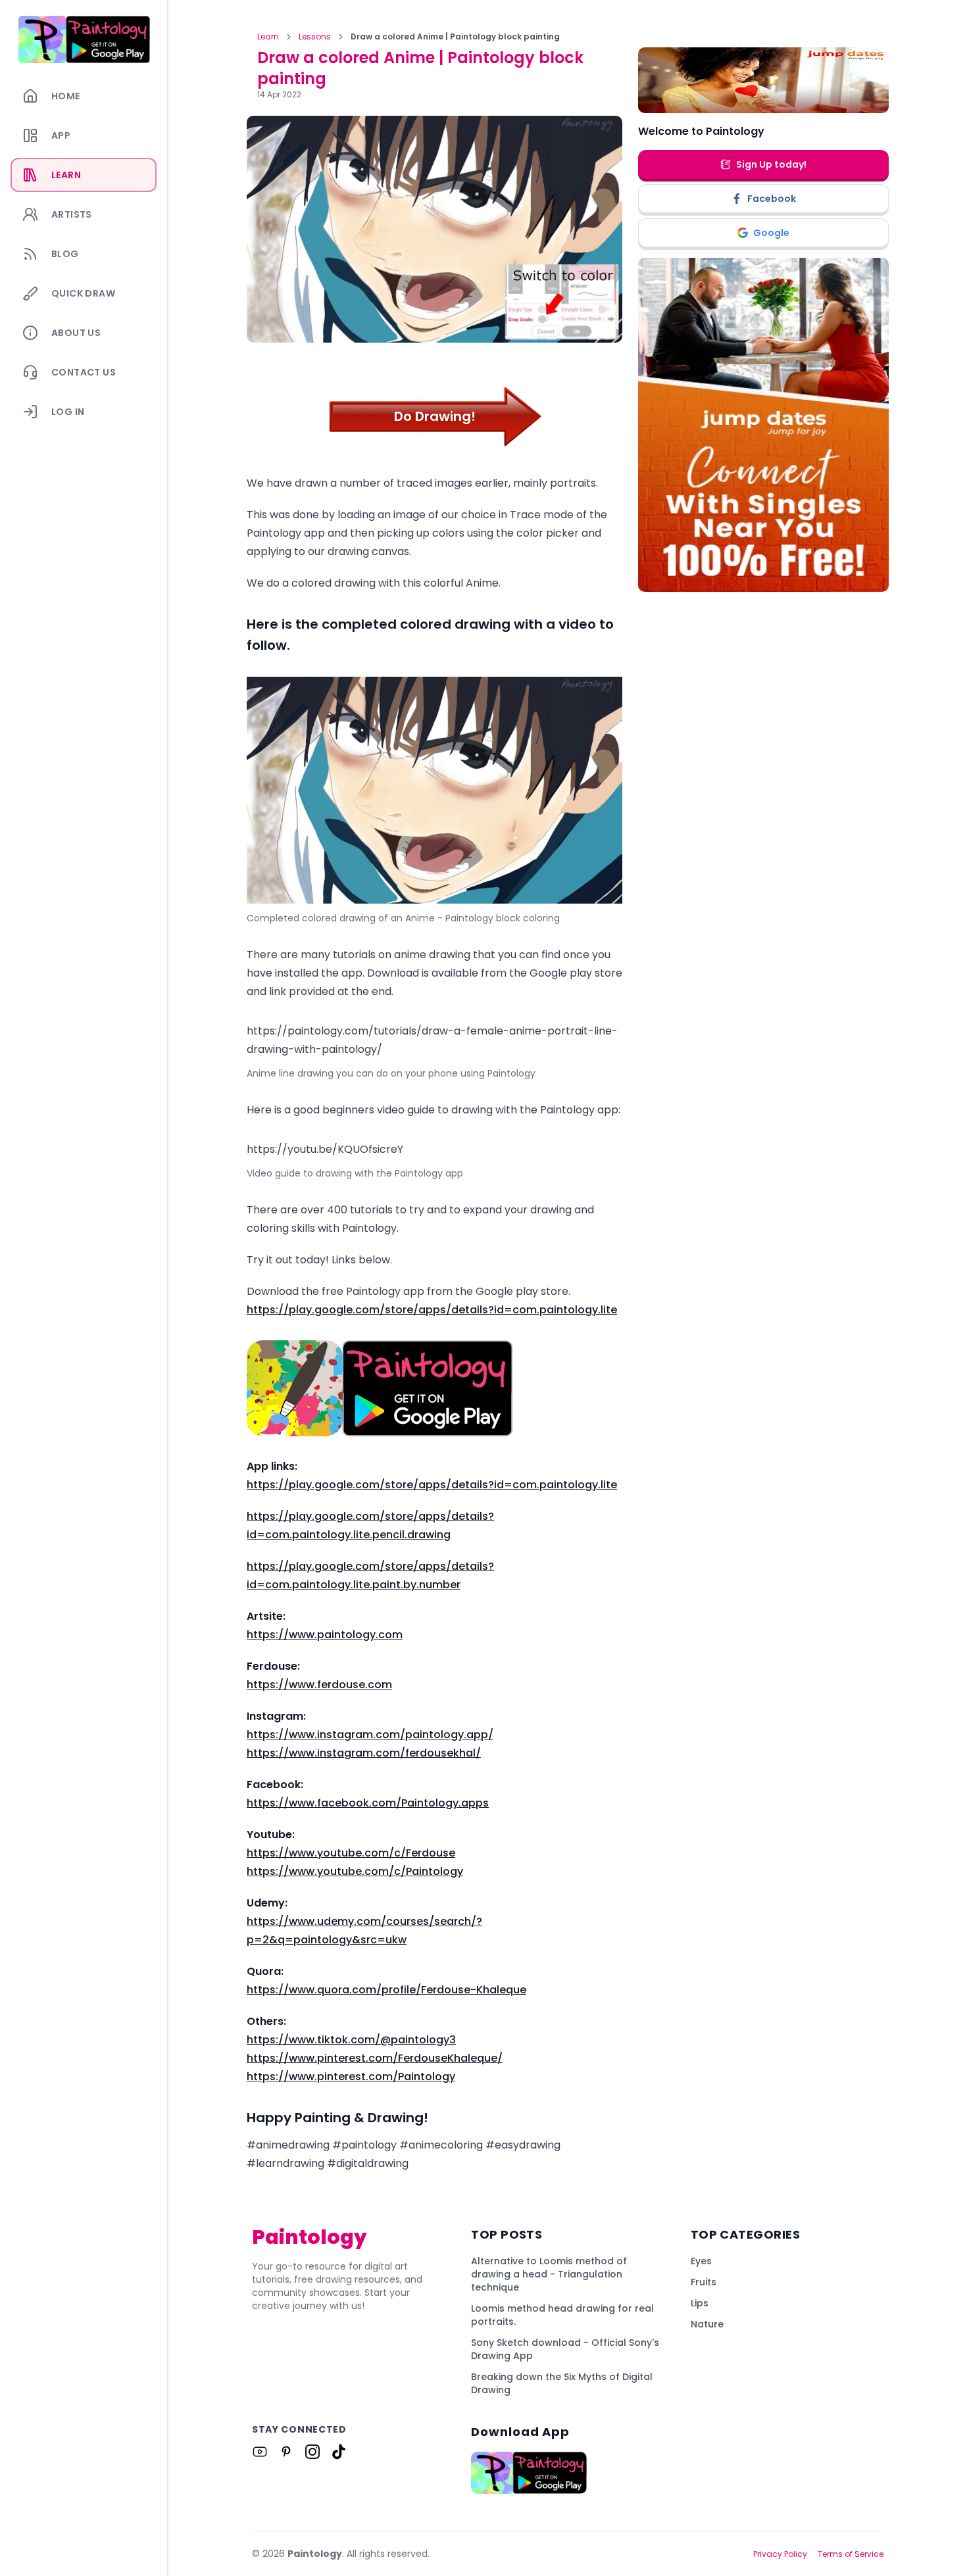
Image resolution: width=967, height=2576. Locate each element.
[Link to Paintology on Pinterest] (286, 2452)
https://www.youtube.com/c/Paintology (355, 1871)
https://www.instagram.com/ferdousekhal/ (364, 1753)
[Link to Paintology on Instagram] (312, 2452)
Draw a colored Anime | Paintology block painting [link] (455, 37)
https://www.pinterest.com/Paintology (351, 2077)
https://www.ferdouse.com (319, 1685)
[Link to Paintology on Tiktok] (339, 2452)
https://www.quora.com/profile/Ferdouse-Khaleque (386, 1990)
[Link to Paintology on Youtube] (260, 2452)
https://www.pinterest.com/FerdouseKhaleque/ (375, 2058)
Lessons (315, 37)
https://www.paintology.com (325, 1635)
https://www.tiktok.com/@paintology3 (351, 2040)
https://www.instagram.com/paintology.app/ (370, 1735)
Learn (268, 37)
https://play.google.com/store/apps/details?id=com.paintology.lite (432, 1310)
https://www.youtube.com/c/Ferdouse (351, 1853)
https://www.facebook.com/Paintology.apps (368, 1803)
